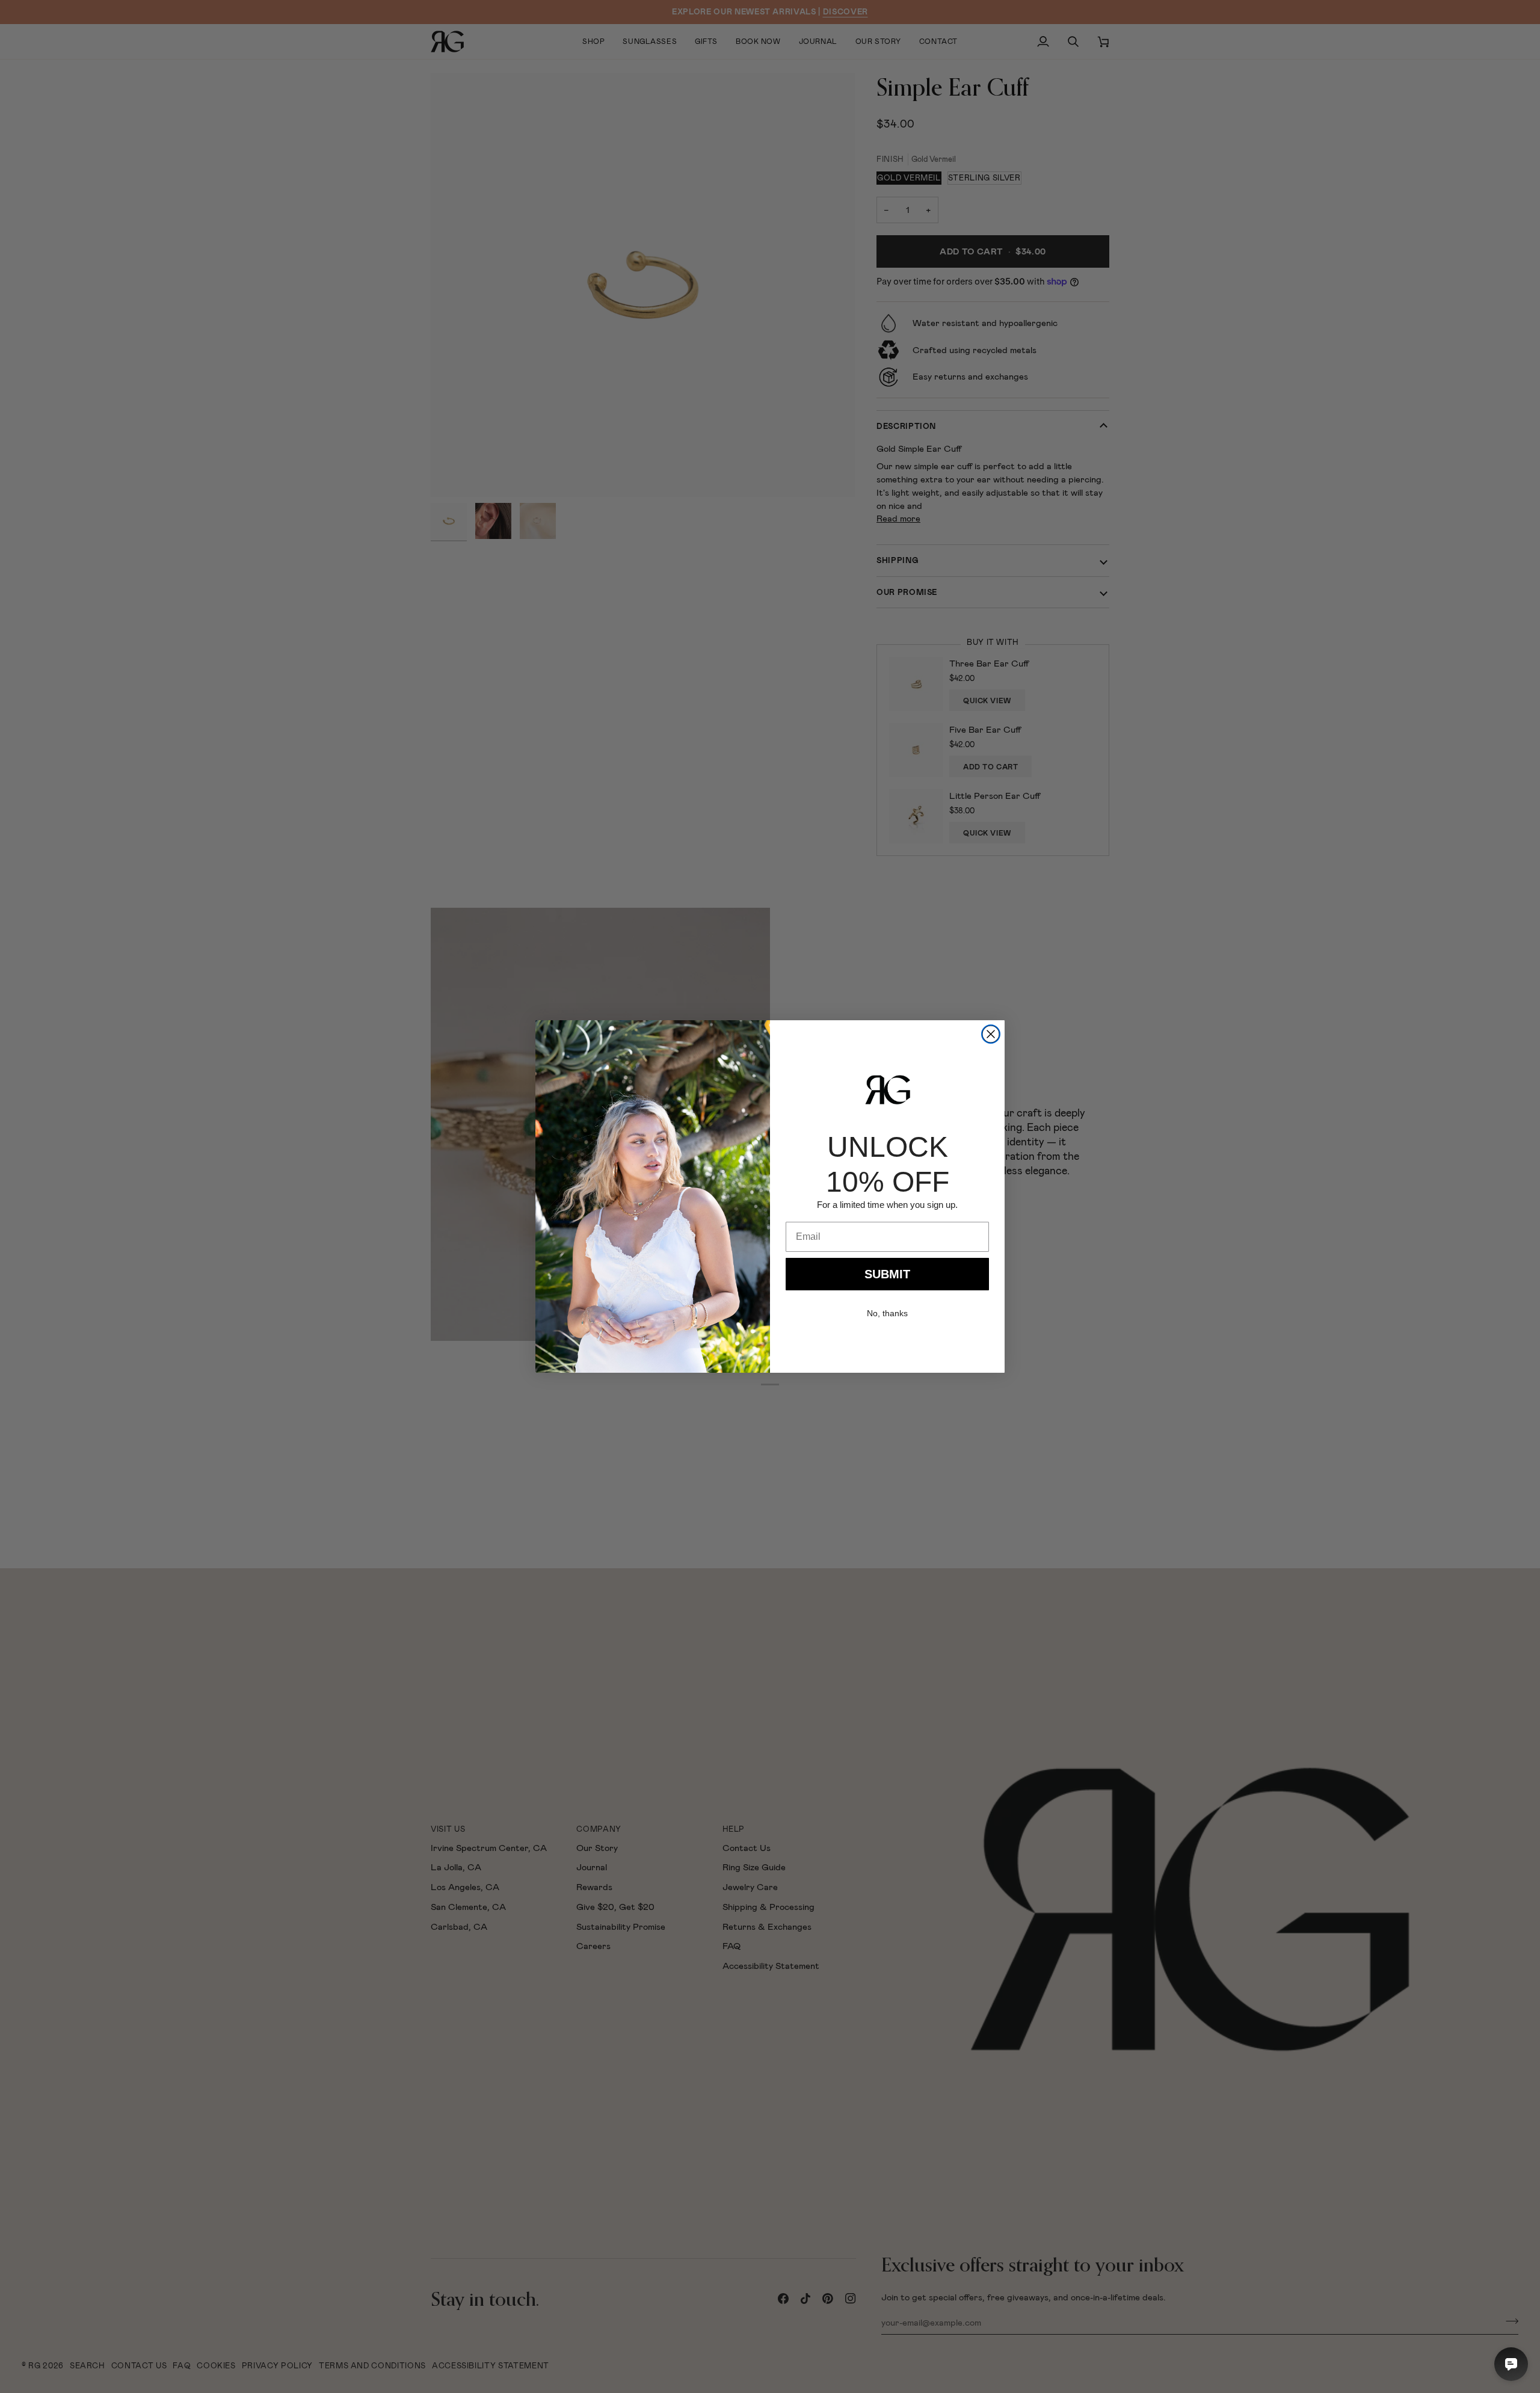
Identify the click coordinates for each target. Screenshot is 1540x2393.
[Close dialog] (991, 1034)
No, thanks (887, 1313)
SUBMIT (887, 1274)
